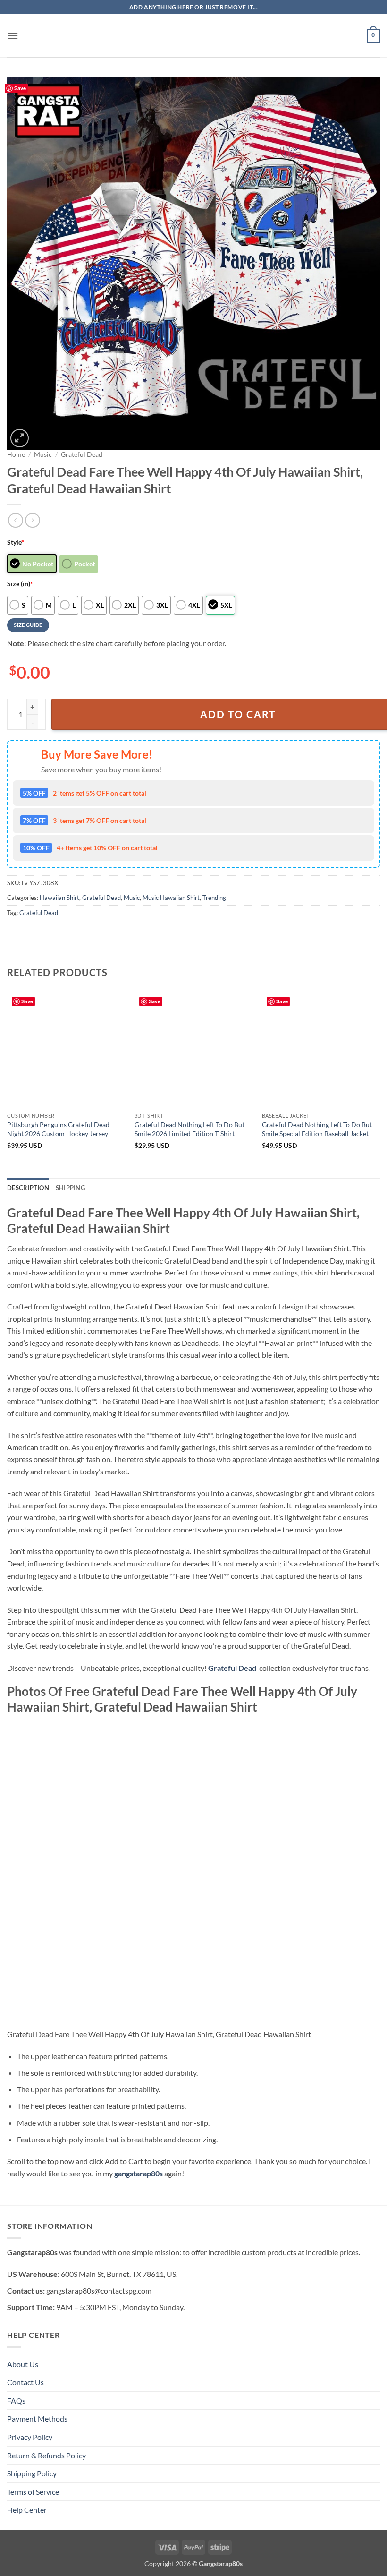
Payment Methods (37, 2418)
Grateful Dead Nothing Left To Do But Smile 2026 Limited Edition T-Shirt (189, 1129)
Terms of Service (33, 2492)
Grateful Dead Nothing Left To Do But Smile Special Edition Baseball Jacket (317, 1129)
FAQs (16, 2401)
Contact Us (25, 2382)
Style (16, 542)
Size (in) (20, 584)
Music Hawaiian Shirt (171, 898)
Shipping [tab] (70, 1188)
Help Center (27, 2510)
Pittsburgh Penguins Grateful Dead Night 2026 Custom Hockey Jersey (58, 1129)
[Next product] (15, 520)
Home (16, 454)
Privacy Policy (30, 2437)
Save (20, 88)
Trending (214, 898)
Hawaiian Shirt (59, 898)
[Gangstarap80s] (193, 36)
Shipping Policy (32, 2473)
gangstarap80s (139, 2173)
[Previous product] (32, 520)
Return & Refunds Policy (46, 2455)
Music (43, 454)
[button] (13, 36)
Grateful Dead (82, 454)
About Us (23, 2364)
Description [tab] (28, 1188)
